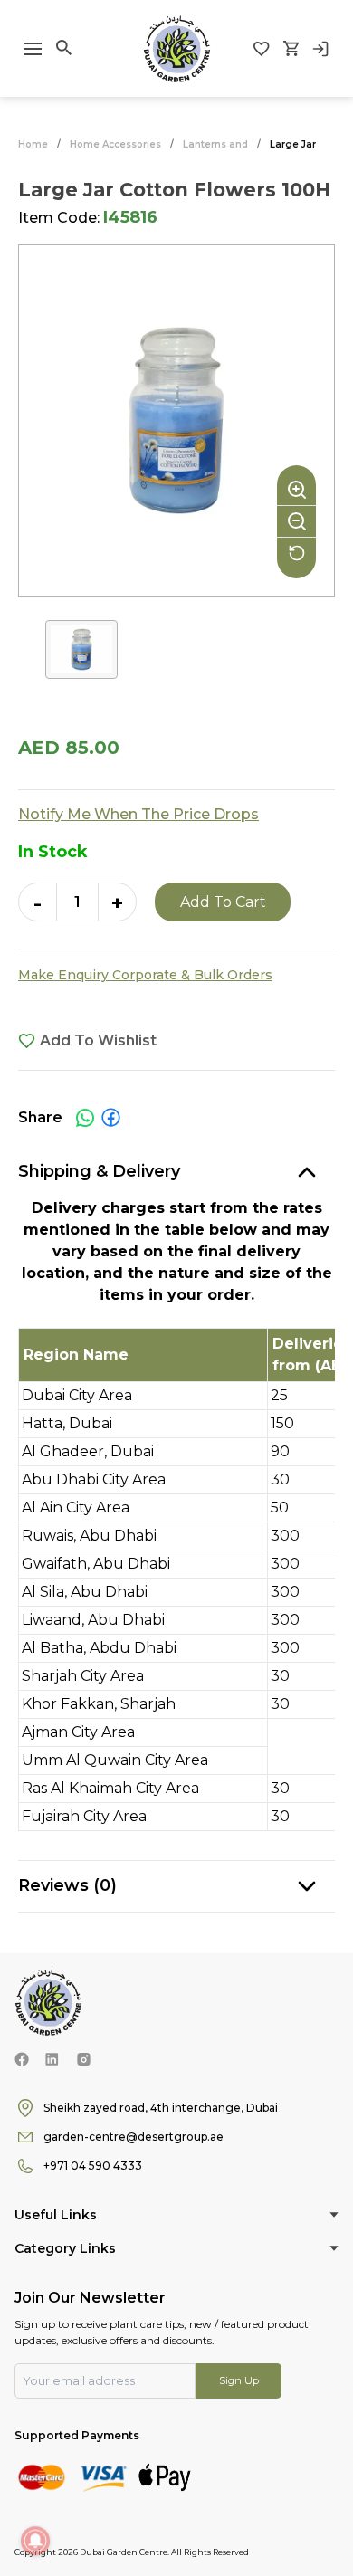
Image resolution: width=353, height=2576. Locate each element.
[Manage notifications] (35, 2541)
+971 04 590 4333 (93, 2166)
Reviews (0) (67, 1885)
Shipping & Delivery (99, 1171)
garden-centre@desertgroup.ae (134, 2137)
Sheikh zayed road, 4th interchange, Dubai (161, 2108)
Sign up (239, 2380)
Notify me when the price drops (138, 814)
